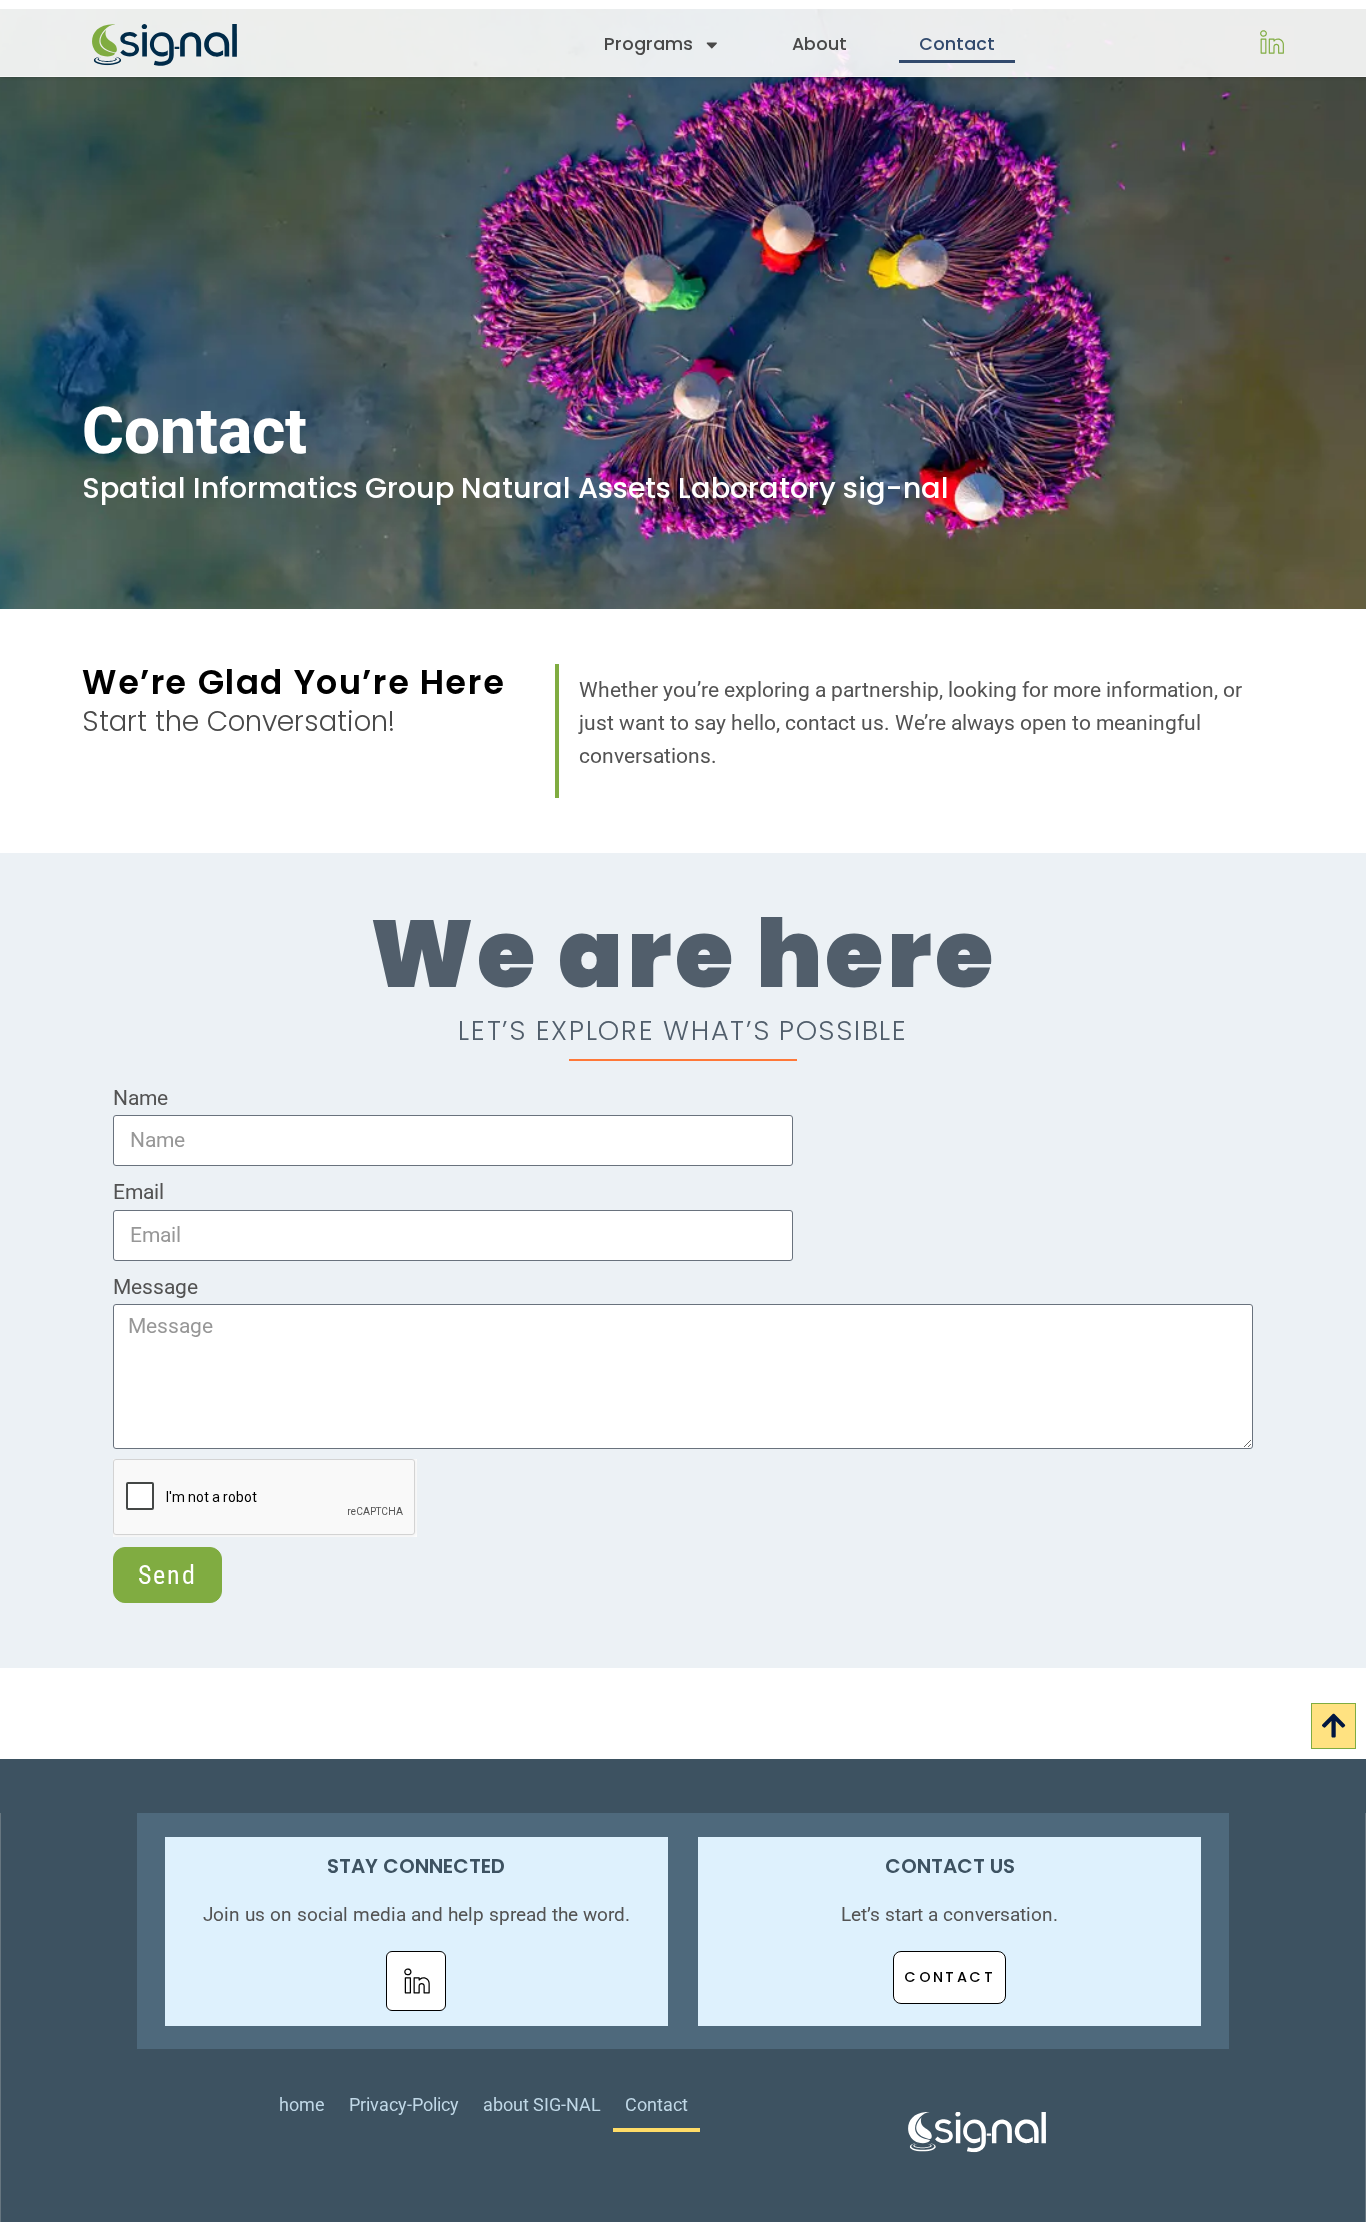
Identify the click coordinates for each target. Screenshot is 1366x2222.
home (302, 2104)
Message (155, 1287)
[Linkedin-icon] (416, 1981)
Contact (957, 44)
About (819, 44)
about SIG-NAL (542, 2104)
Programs (648, 44)
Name (140, 1098)
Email (138, 1192)
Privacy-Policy (404, 2104)
